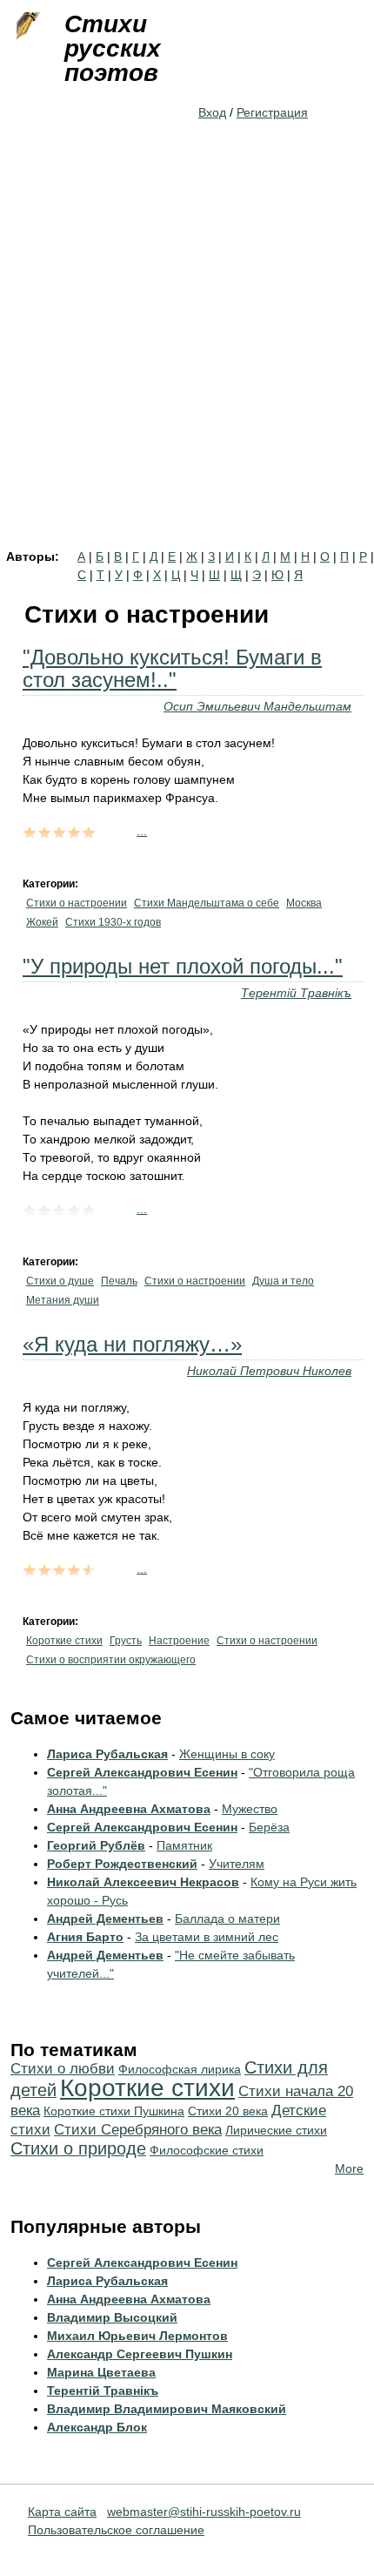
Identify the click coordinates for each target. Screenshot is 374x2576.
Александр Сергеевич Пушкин (140, 2354)
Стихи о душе (60, 1281)
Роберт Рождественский (122, 1864)
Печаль (119, 1281)
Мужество (250, 1809)
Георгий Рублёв (96, 1845)
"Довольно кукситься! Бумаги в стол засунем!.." (172, 668)
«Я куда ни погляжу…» (132, 1344)
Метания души (63, 1300)
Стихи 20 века (228, 2111)
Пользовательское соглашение (116, 2530)
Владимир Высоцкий (112, 2317)
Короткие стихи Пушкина (114, 2111)
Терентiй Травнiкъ (296, 993)
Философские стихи (207, 2150)
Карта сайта (62, 2512)
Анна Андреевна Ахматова (129, 1809)
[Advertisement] (187, 354)
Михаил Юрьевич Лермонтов (137, 2336)
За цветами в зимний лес (207, 1937)
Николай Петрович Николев (269, 1371)
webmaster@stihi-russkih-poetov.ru (204, 2512)
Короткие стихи (64, 1641)
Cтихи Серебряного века (138, 2130)
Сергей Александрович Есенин (142, 1772)
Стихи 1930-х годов (113, 922)
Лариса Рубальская (107, 1754)
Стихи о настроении (77, 903)
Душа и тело (283, 1281)
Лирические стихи (276, 2130)
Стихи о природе (78, 2148)
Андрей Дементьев (105, 1919)
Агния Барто (85, 1937)
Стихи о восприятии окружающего (111, 1660)
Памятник (184, 1845)
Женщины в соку (227, 1754)
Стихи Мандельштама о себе (207, 903)
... (142, 831)
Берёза (269, 1827)
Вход (212, 112)
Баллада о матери (227, 1919)
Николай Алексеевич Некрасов (143, 1882)
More (349, 2168)
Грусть (126, 1641)
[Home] (26, 26)
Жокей (42, 922)
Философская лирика (180, 2069)
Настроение (179, 1641)
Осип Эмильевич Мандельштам (257, 706)
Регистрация (272, 112)
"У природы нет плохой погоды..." (183, 966)
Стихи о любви (63, 2069)
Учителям (237, 1864)
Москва (304, 903)
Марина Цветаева (101, 2372)
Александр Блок (97, 2427)
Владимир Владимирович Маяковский (167, 2409)
